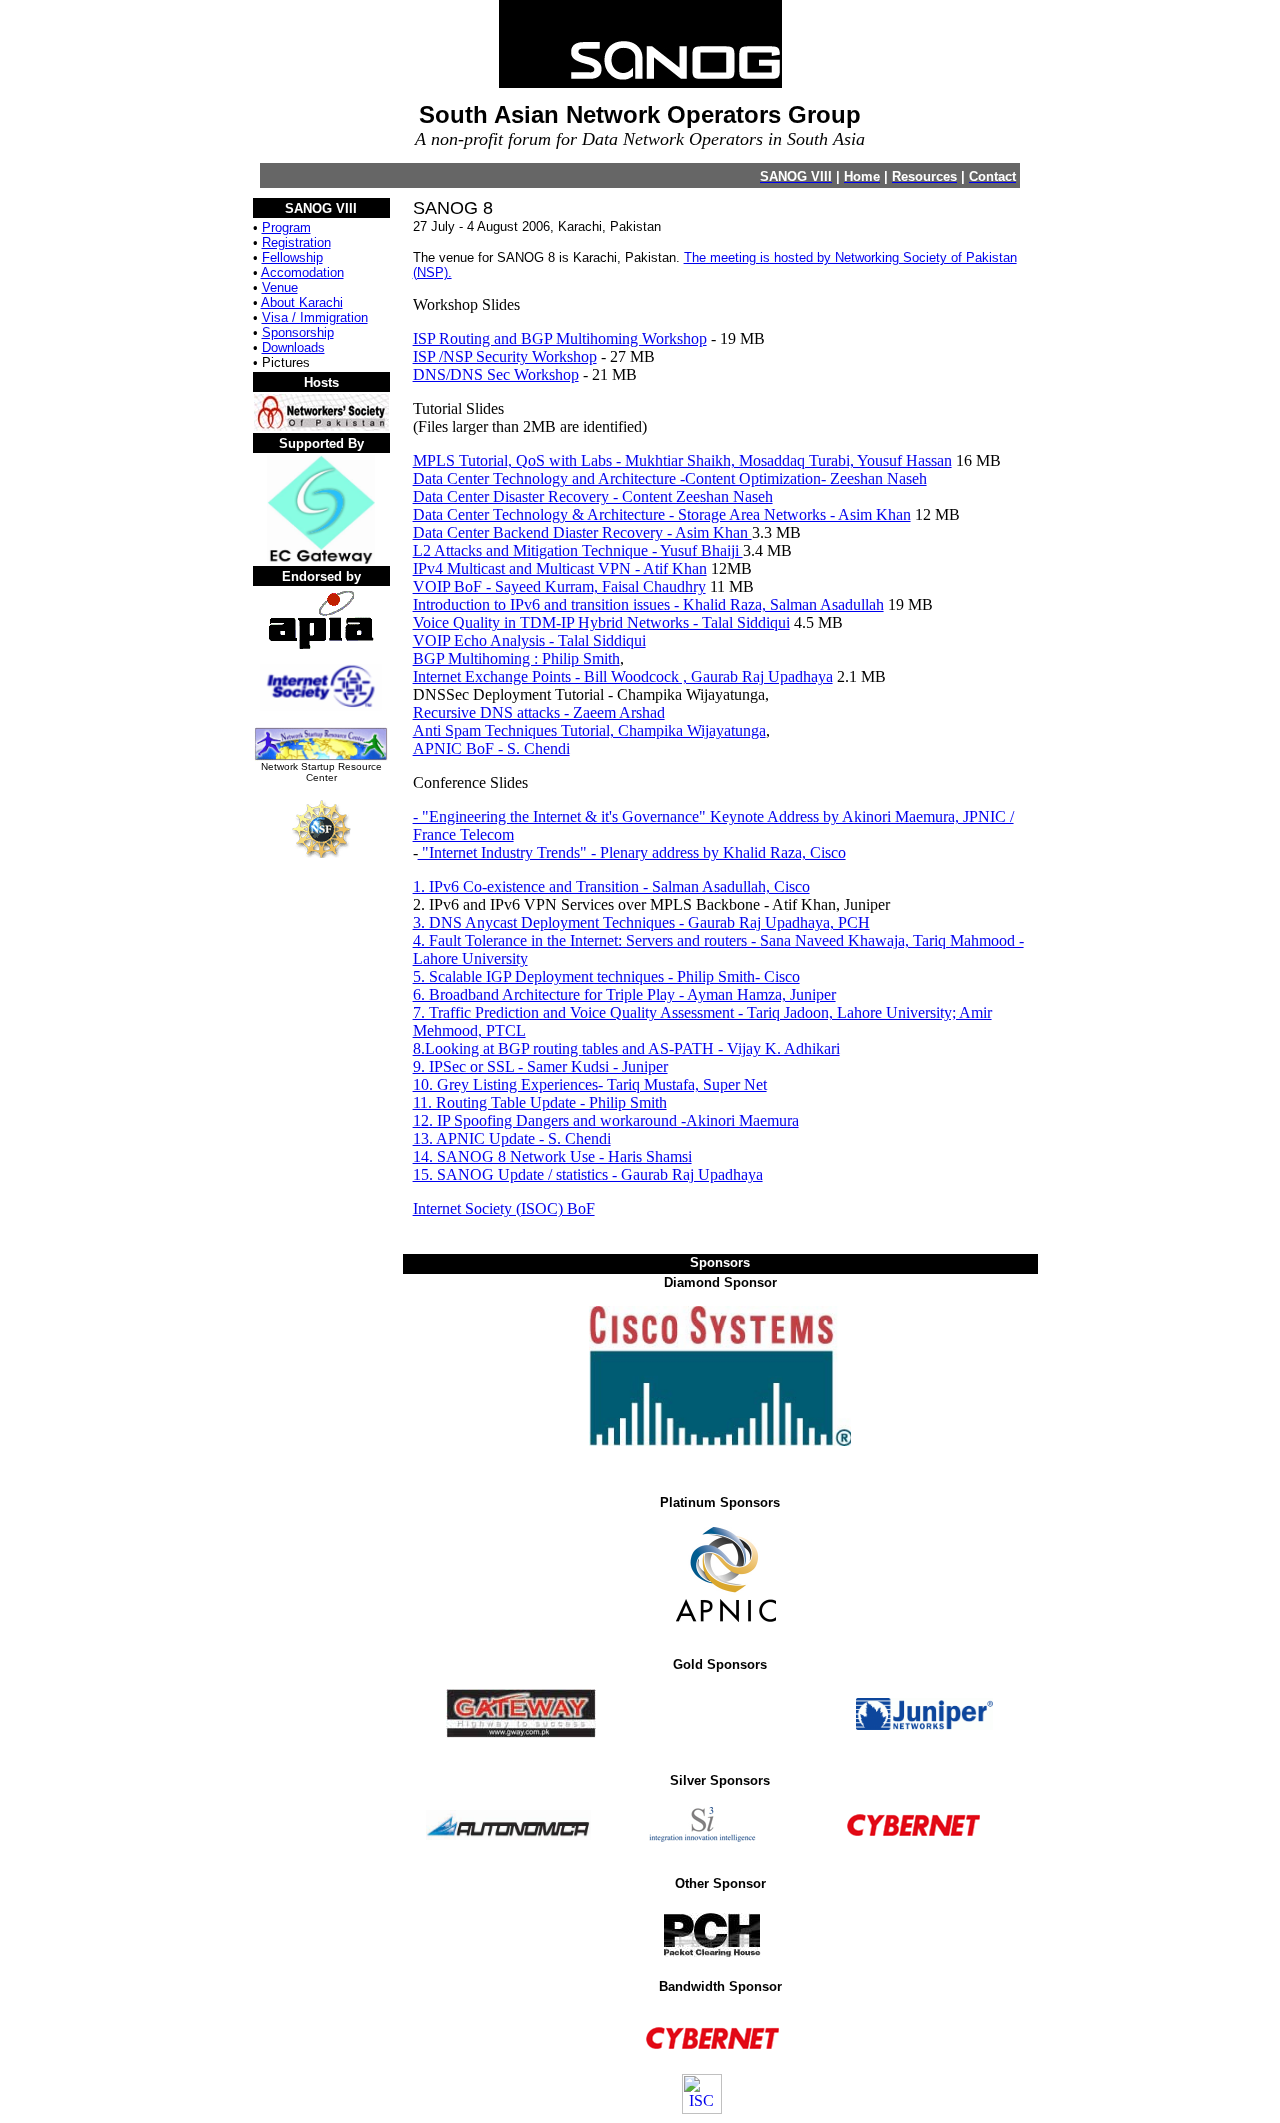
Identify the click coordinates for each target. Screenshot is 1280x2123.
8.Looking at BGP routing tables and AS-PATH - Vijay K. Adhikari (626, 1048)
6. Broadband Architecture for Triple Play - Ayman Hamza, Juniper (624, 994)
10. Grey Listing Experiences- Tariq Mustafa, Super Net (590, 1084)
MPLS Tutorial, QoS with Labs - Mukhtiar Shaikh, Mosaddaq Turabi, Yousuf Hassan (682, 460)
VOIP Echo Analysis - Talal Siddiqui (529, 640)
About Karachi (302, 302)
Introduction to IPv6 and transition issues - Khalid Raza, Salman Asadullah (648, 604)
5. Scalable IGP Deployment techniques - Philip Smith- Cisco (606, 976)
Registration (296, 242)
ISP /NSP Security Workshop (505, 356)
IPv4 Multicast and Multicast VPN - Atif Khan (560, 568)
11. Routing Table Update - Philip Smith (540, 1102)
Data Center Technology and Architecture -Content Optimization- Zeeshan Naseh (670, 478)
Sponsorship (298, 332)
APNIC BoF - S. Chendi (491, 748)
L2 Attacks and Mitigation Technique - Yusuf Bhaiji (578, 550)
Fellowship (292, 257)
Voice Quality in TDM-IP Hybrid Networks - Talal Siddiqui (601, 622)
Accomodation (302, 272)
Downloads (293, 347)
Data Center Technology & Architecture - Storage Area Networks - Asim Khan (662, 514)
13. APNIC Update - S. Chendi (512, 1138)
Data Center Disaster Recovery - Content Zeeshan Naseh (593, 496)
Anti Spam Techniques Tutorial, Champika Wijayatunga (589, 730)
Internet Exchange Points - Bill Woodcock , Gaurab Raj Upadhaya (623, 676)
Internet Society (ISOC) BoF (504, 1208)
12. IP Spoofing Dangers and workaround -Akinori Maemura (606, 1120)
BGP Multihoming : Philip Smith (516, 658)
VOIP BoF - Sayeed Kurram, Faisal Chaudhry (559, 586)
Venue (280, 287)
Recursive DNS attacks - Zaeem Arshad (539, 712)
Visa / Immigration (315, 317)
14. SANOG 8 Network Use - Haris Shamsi (552, 1156)
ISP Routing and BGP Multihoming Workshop (560, 338)
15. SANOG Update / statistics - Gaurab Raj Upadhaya (588, 1174)
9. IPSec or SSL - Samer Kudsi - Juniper (540, 1066)
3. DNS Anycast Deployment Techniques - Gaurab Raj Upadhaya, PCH (641, 922)
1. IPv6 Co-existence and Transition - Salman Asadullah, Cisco (611, 886)
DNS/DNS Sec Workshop (496, 374)
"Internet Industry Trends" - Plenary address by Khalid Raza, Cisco (632, 852)
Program (286, 227)
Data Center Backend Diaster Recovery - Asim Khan (582, 532)
